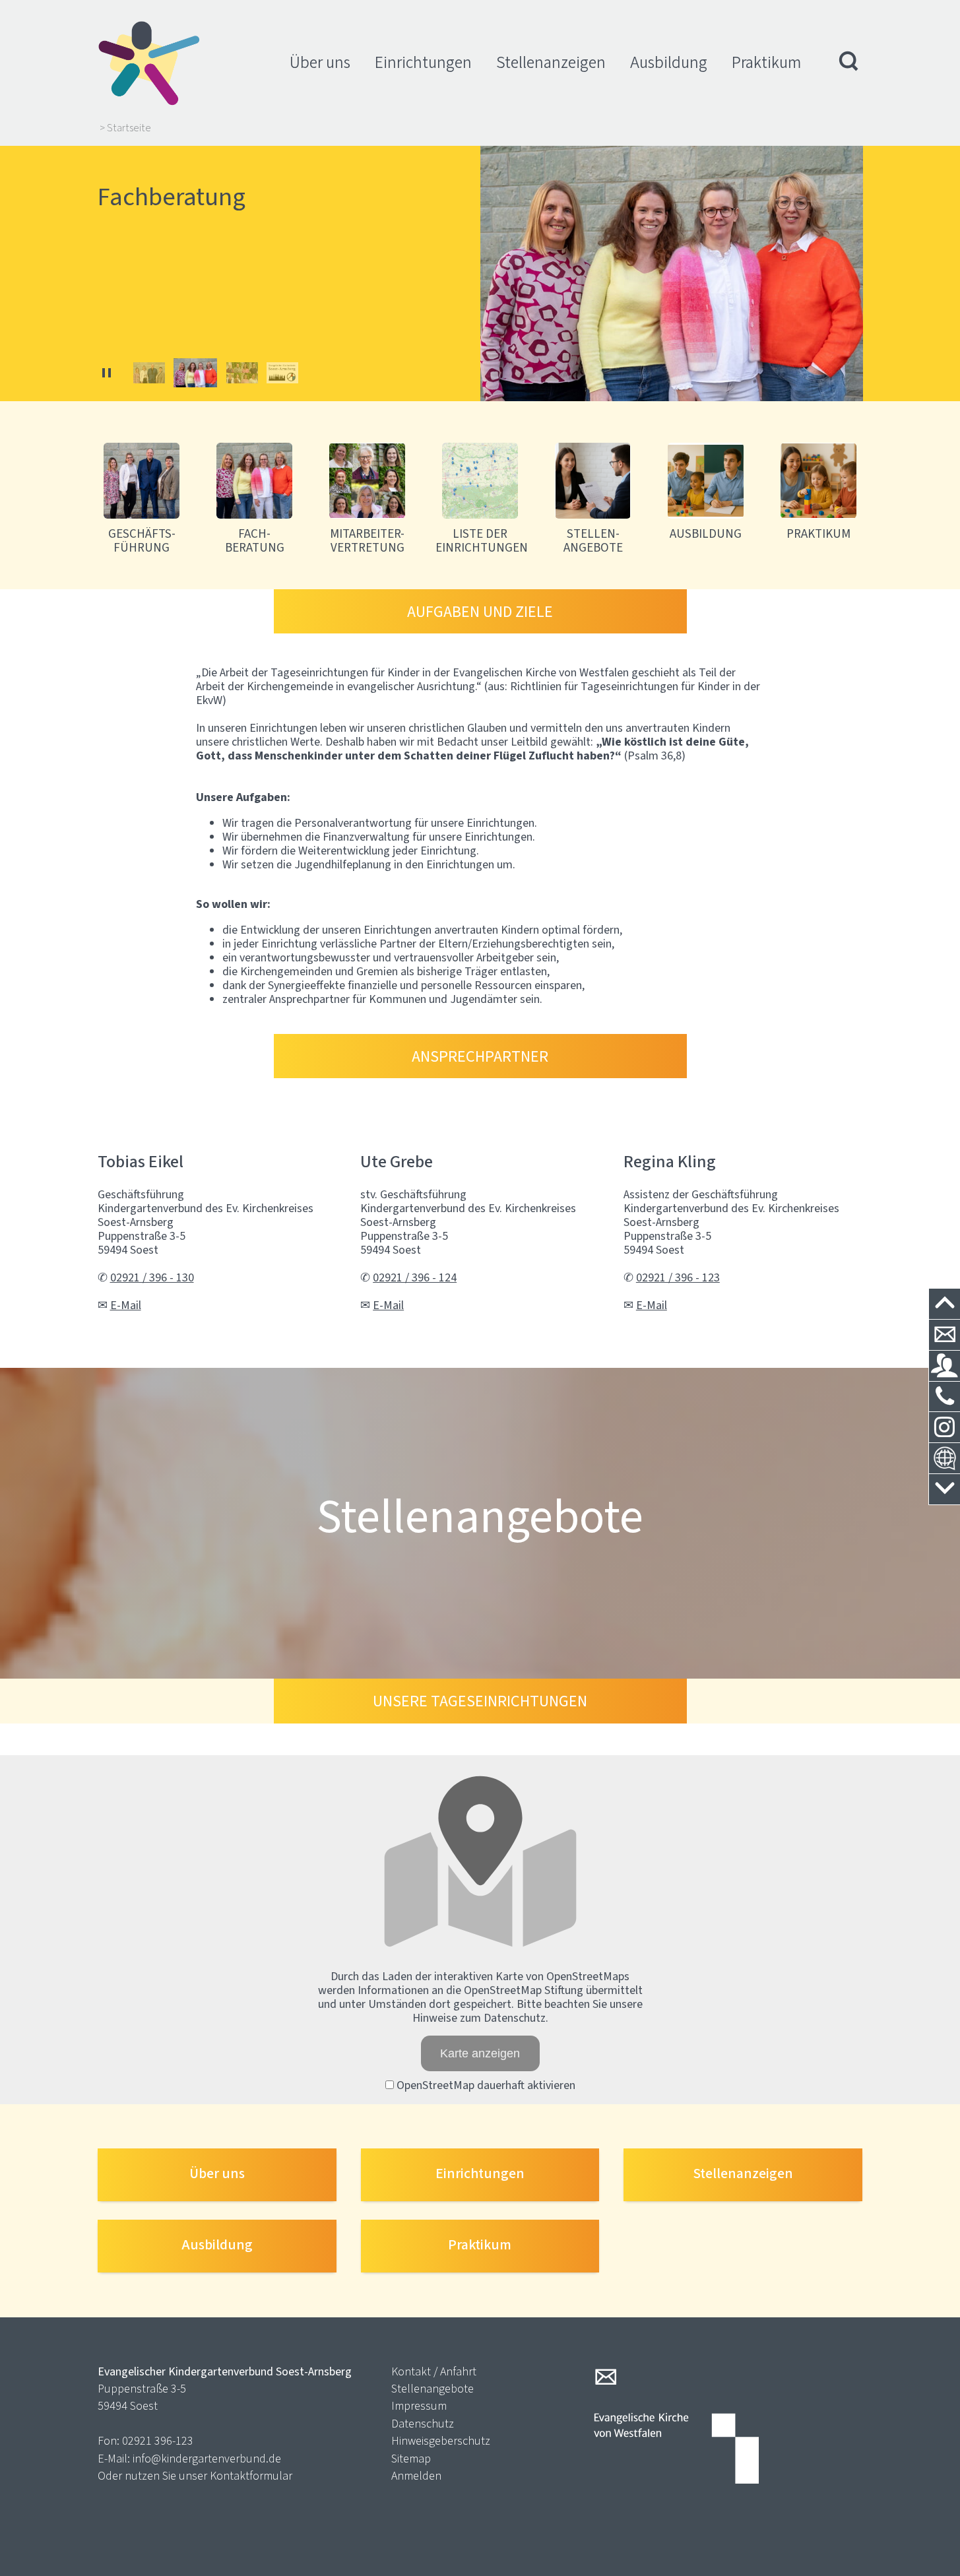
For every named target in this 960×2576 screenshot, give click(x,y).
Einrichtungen (423, 62)
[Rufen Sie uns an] (944, 1397)
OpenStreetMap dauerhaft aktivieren (485, 2085)
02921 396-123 (158, 2441)
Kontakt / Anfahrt (434, 2371)
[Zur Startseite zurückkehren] (149, 26)
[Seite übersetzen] (944, 1459)
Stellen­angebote (480, 1516)
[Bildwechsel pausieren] (107, 373)
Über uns (320, 62)
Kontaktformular (251, 2476)
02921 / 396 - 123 (678, 1277)
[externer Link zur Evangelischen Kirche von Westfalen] (676, 2450)
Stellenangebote (432, 2389)
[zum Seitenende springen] (944, 1490)
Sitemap (411, 2459)
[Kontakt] (944, 1335)
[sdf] (944, 1428)
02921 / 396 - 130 (152, 1277)
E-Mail (126, 1305)
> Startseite (125, 128)
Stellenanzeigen (551, 62)
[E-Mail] (606, 2377)
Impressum (419, 2406)
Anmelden (416, 2476)
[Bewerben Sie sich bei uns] (944, 1366)
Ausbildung (669, 62)
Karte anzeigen (480, 2053)
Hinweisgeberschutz (441, 2441)
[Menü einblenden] (849, 63)
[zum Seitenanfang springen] (944, 1304)
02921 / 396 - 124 (415, 1277)
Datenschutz (423, 2424)
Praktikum (766, 62)
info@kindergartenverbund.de (207, 2459)
